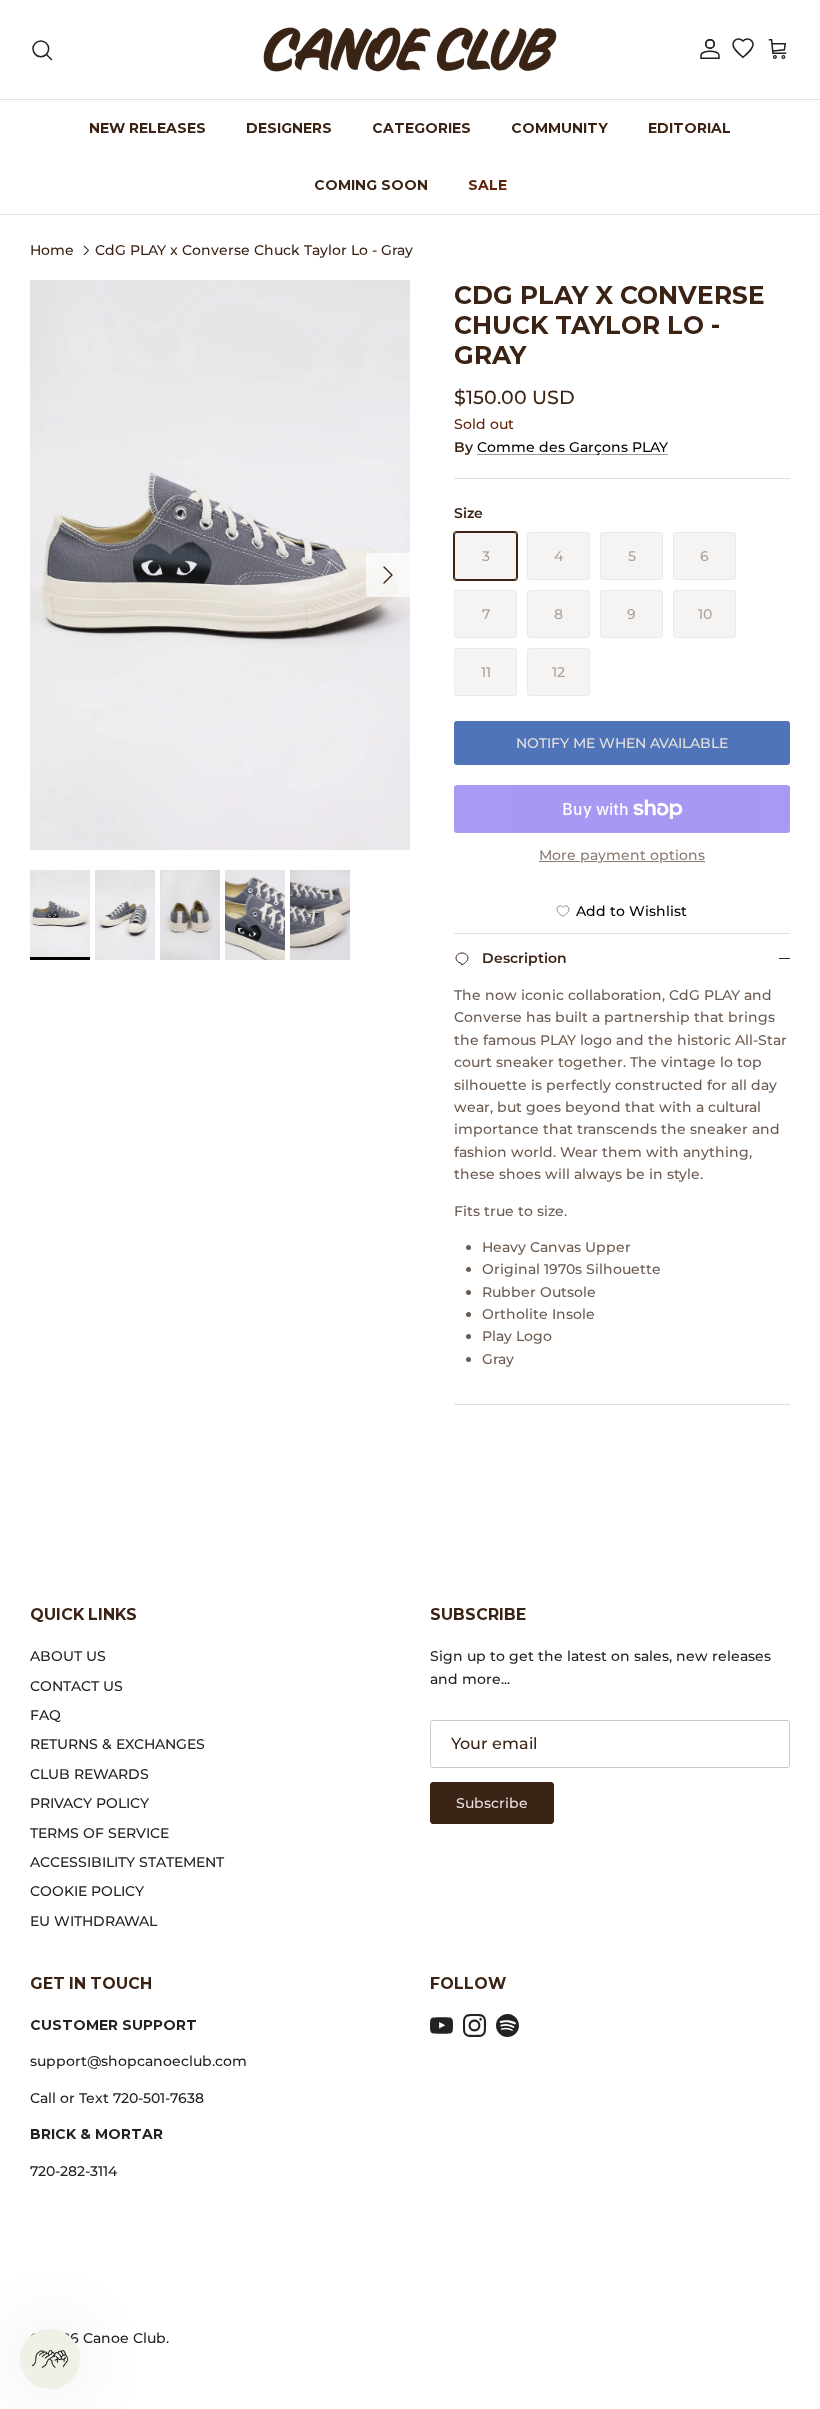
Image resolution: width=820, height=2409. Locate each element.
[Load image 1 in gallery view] (220, 565)
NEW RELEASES (147, 128)
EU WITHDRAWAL (93, 1921)
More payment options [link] (622, 855)
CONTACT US (76, 1686)
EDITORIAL (689, 128)
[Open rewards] (50, 2359)
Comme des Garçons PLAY (572, 447)
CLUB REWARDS (89, 1774)
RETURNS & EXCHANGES (117, 1744)
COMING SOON (371, 185)
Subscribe (492, 1803)
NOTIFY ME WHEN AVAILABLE (622, 743)
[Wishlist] (742, 50)
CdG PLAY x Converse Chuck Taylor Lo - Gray (254, 249)
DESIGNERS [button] (289, 128)
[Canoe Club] (410, 49)
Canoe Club (124, 2338)
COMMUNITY (559, 128)
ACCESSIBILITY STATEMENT (127, 1862)
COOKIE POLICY (87, 1891)
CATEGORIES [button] (421, 128)
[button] (710, 49)
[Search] (42, 50)
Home (52, 249)
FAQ (45, 1715)
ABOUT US (68, 1656)
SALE (487, 185)
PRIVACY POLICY (89, 1803)
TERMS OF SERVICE (99, 1833)
